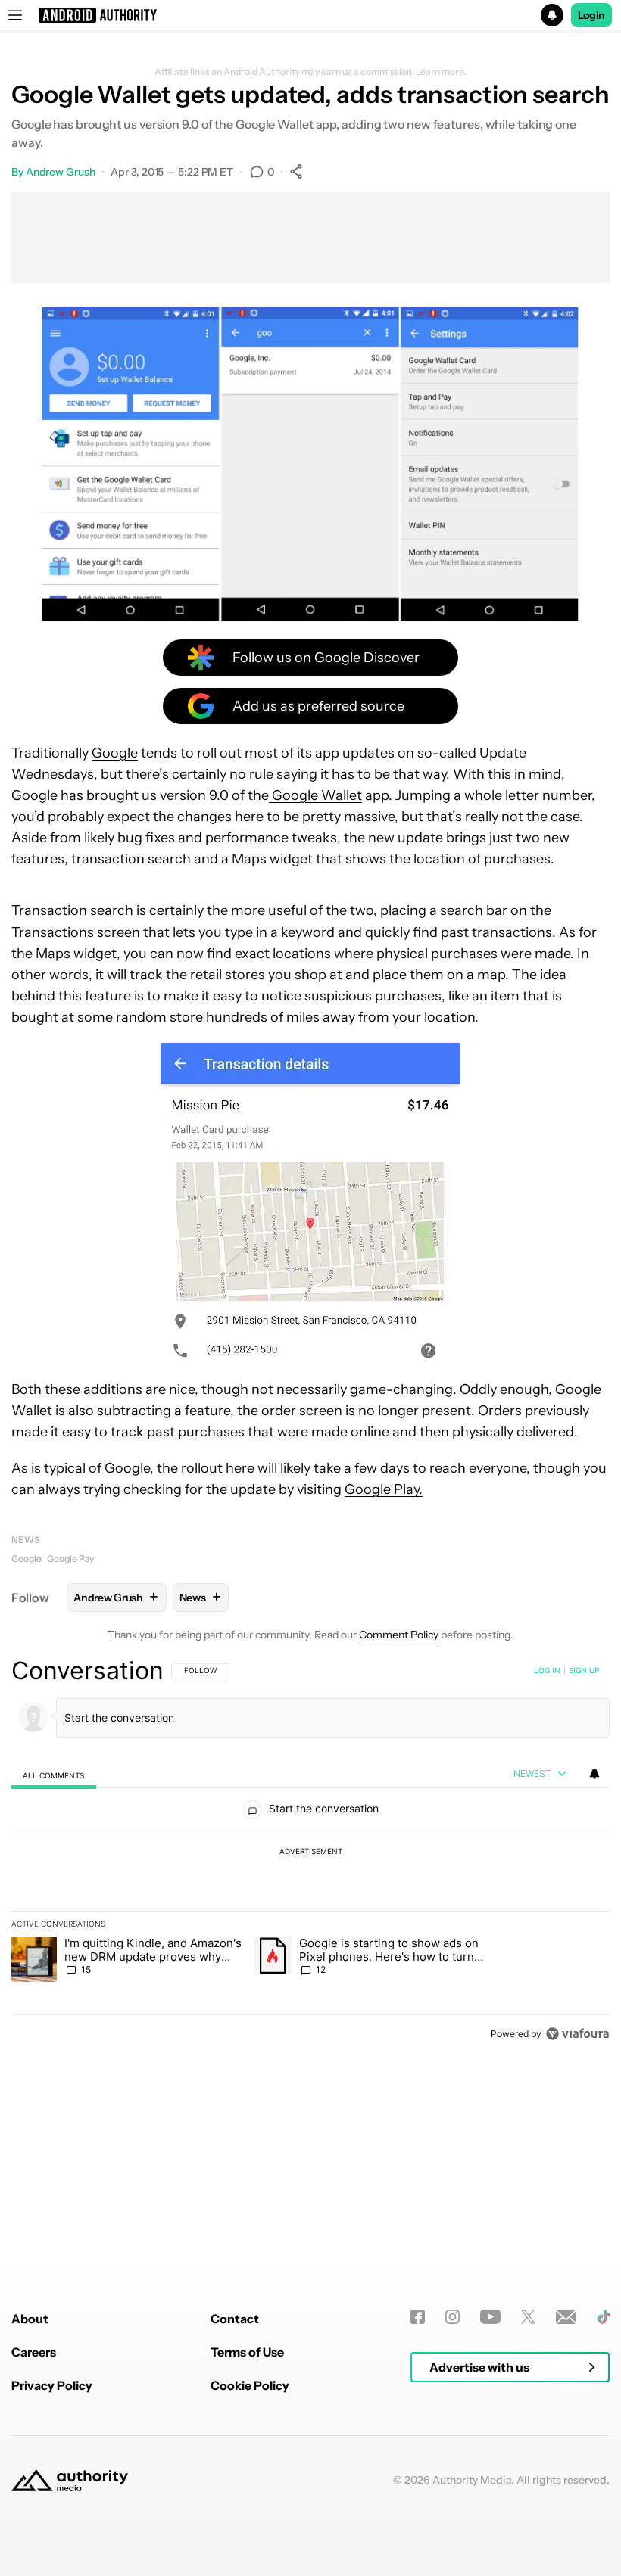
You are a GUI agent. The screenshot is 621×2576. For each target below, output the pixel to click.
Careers (34, 2352)
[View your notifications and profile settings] (594, 1774)
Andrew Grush (61, 172)
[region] (310, 1852)
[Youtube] (490, 2317)
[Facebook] (418, 2317)
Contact (235, 2319)
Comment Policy (399, 1635)
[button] (310, 15)
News (26, 1540)
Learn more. (441, 72)
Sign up (584, 1670)
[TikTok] (603, 2317)
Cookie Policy (250, 2385)
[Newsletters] (566, 2317)
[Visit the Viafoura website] (577, 2034)
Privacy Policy (52, 2385)
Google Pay (70, 1559)
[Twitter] (528, 2317)
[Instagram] (452, 2317)
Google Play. (384, 1489)
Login (591, 15)
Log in (547, 1670)
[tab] (54, 1775)
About (30, 2319)
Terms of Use (247, 2352)
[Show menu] (15, 15)
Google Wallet (315, 795)
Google (115, 753)
